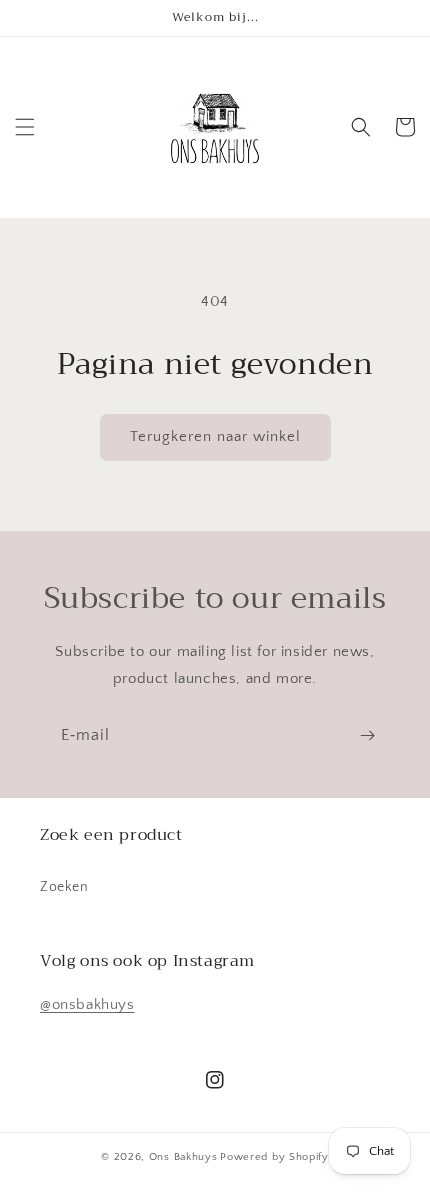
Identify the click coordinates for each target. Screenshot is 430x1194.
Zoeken (64, 887)
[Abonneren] (367, 735)
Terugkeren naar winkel (215, 436)
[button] (25, 127)
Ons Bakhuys (183, 1157)
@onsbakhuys (87, 1004)
